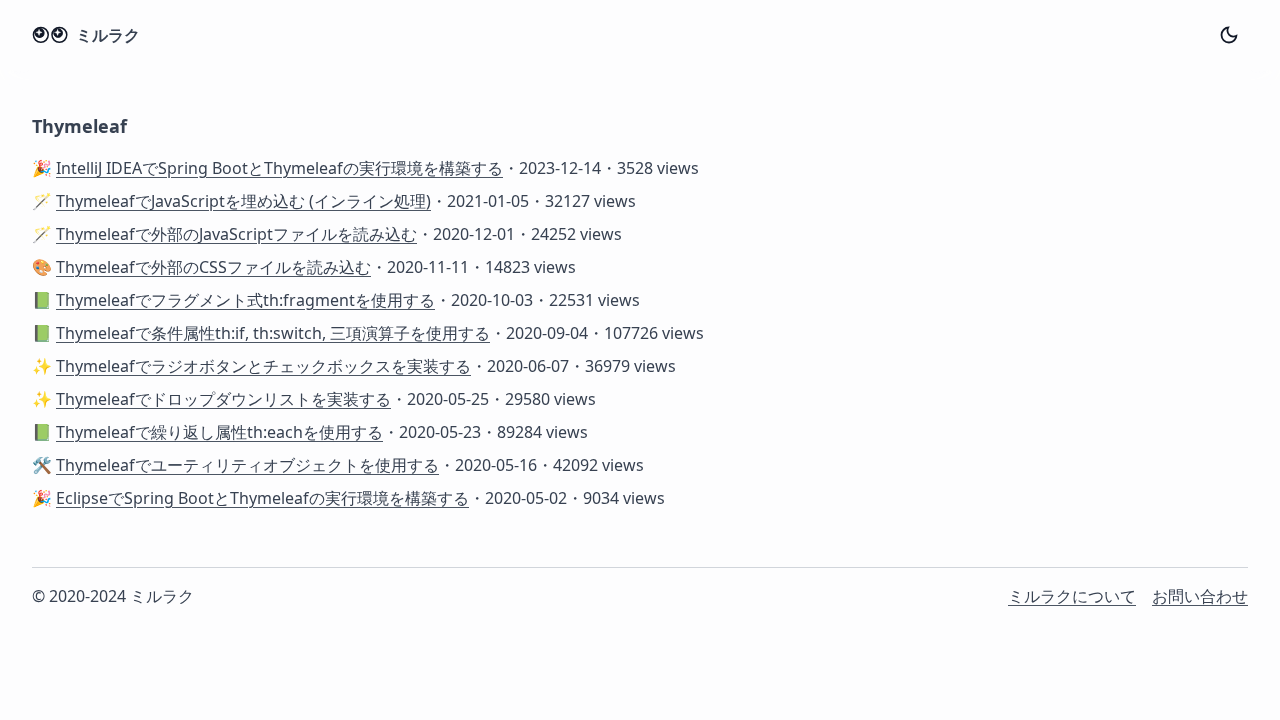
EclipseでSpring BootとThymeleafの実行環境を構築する (262, 498)
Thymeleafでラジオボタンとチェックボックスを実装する (263, 366)
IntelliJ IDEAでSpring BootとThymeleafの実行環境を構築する (279, 168)
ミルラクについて (1072, 596)
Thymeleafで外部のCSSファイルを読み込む (213, 267)
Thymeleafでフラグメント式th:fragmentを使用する (245, 300)
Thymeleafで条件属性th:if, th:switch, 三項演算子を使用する (273, 333)
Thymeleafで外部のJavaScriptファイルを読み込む (236, 234)
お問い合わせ (1200, 596)
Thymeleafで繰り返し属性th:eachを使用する (219, 432)
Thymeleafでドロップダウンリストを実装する (223, 399)
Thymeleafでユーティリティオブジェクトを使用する (247, 465)
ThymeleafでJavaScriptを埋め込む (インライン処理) (243, 201)
